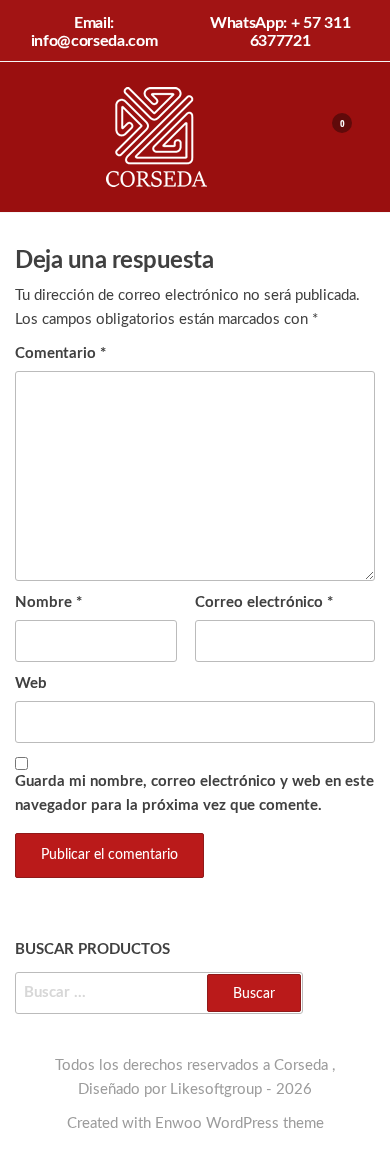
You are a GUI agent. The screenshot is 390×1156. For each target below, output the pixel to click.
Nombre (48, 602)
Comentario (60, 353)
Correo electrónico (264, 602)
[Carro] (332, 138)
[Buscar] (292, 136)
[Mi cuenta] (312, 136)
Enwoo (178, 1123)
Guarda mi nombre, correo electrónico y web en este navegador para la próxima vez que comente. (194, 793)
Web (31, 683)
